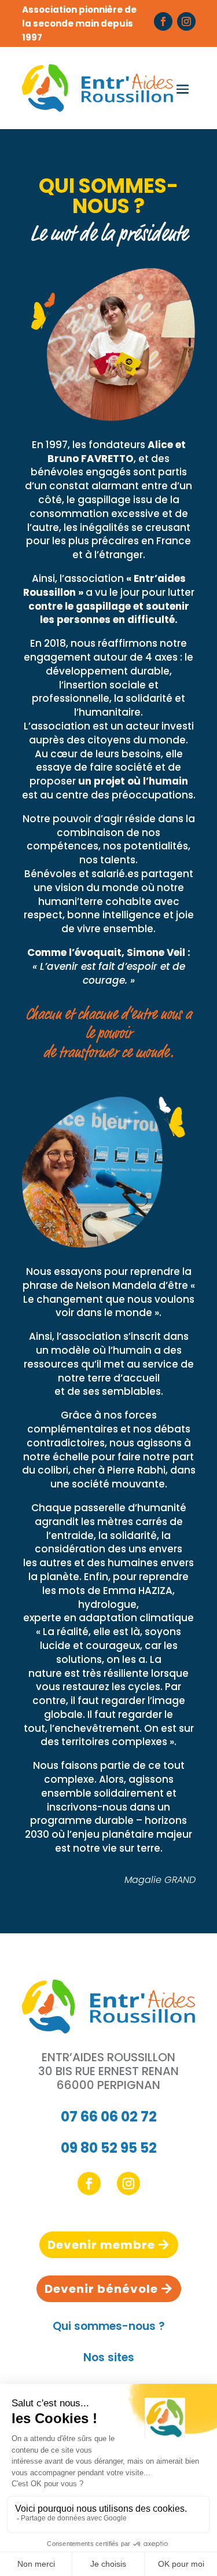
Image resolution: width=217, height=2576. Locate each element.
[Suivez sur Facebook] (163, 21)
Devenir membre (101, 2245)
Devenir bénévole (101, 2289)
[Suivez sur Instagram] (186, 21)
